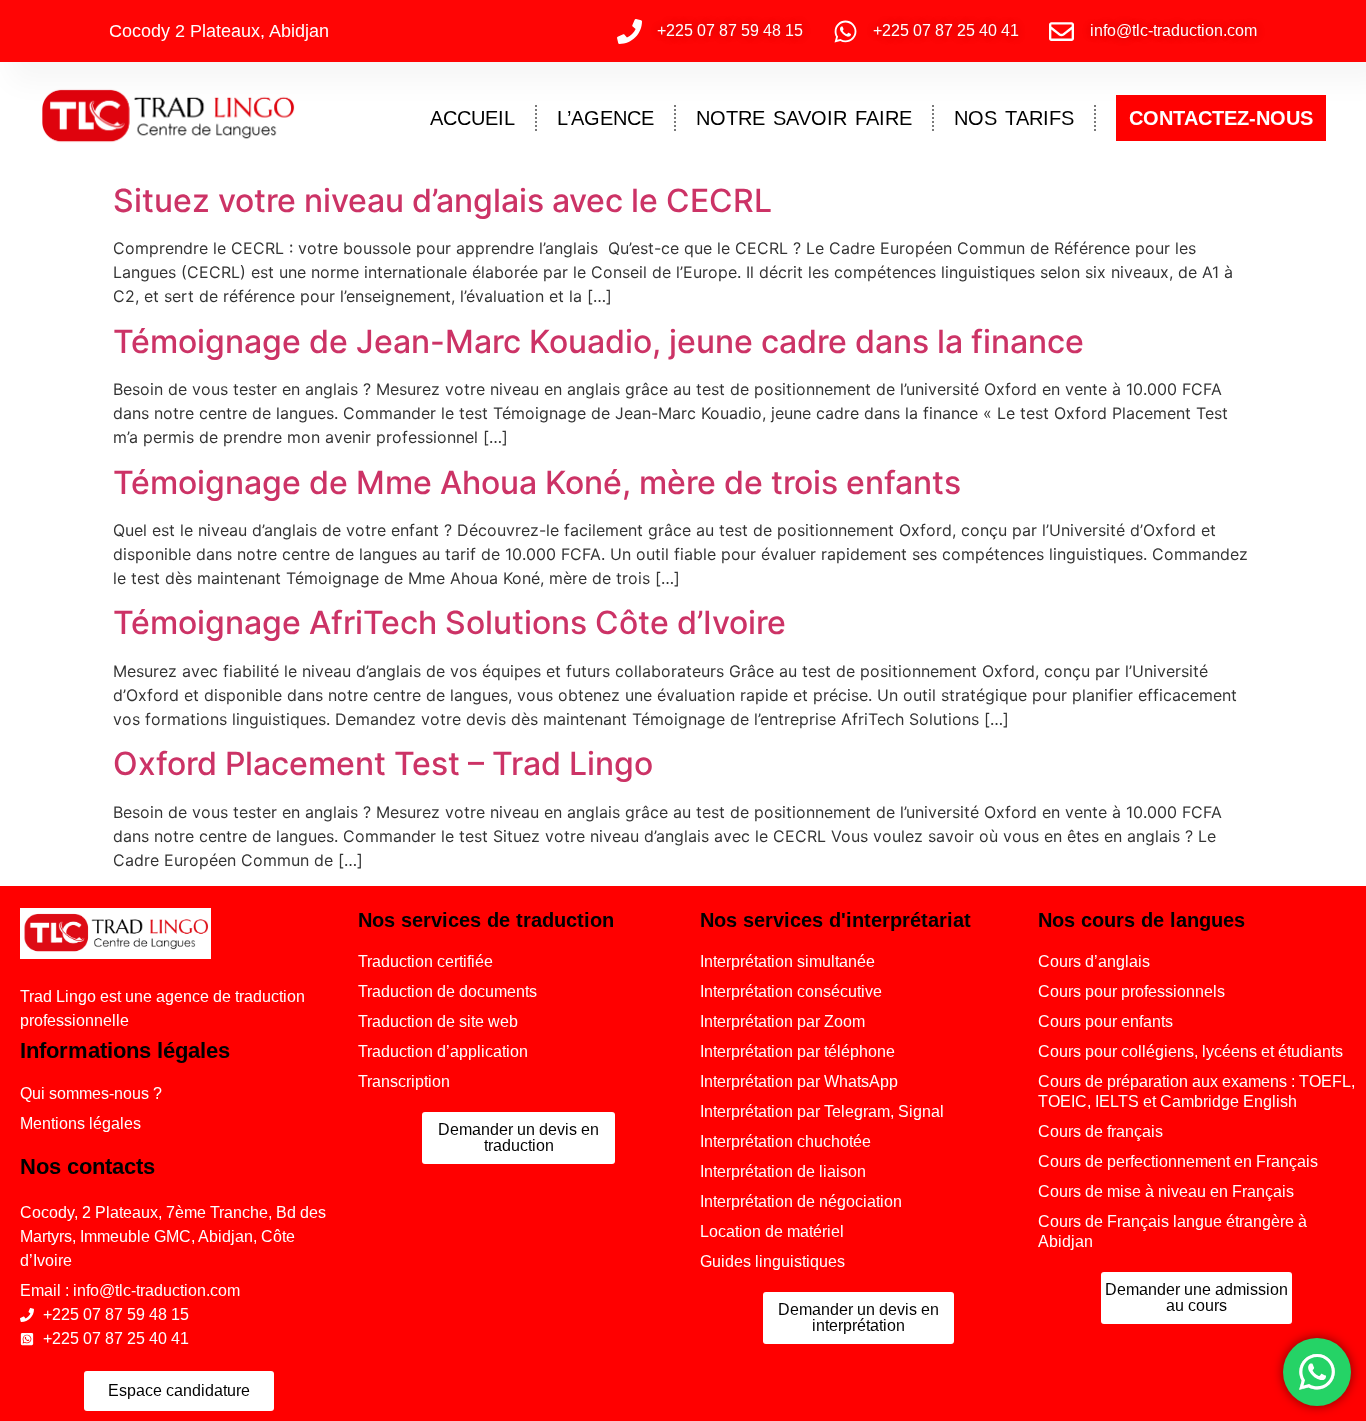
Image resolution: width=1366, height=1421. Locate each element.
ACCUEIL (472, 118)
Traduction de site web (438, 1021)
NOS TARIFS (1014, 118)
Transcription (404, 1081)
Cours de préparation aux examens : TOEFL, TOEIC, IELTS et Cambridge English (1196, 1091)
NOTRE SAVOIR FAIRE (804, 118)
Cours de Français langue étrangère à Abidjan (1172, 1231)
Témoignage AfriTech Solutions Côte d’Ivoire (449, 622)
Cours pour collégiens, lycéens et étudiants (1190, 1051)
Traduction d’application (443, 1051)
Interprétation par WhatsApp (799, 1081)
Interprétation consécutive (791, 991)
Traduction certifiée (425, 961)
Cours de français (1100, 1131)
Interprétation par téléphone (797, 1051)
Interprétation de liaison (783, 1171)
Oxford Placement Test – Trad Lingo (383, 763)
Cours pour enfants (1105, 1021)
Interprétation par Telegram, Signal (822, 1111)
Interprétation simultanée (787, 961)
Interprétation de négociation (801, 1201)
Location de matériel (772, 1231)
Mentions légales (80, 1123)
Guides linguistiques (772, 1261)
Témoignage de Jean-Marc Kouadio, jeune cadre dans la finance (598, 341)
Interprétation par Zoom (782, 1021)
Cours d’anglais (1094, 961)
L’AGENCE (605, 118)
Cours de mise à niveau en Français (1166, 1191)
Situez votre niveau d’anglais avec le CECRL (442, 200)
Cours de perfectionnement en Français (1178, 1161)
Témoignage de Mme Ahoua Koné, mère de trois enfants (537, 482)
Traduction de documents (447, 991)
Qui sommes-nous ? (91, 1093)
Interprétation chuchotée (785, 1141)
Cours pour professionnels (1131, 991)
